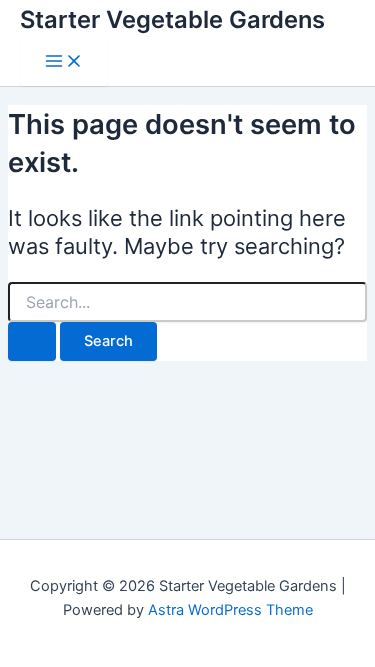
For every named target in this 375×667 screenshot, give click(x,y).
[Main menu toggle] (64, 62)
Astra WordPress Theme (230, 610)
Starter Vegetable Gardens (172, 19)
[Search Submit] (32, 341)
